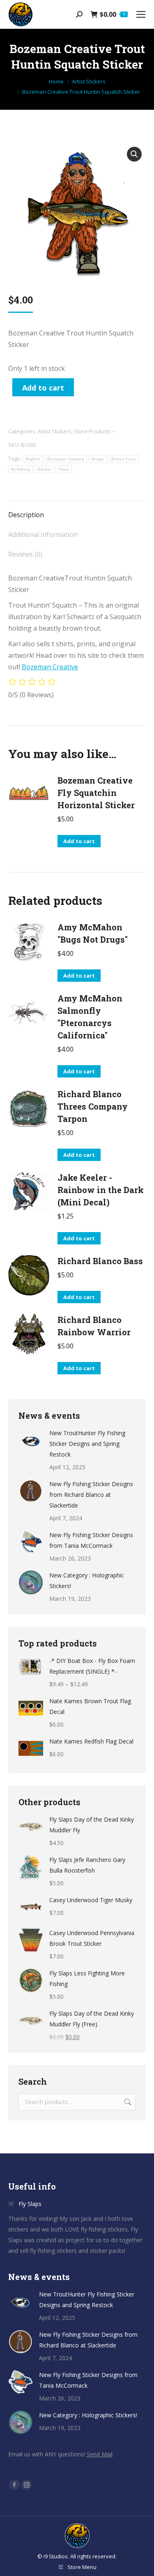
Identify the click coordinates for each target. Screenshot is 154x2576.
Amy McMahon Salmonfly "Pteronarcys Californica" (90, 1017)
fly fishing (21, 469)
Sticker (44, 469)
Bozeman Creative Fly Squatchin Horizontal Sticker (96, 793)
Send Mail (100, 2454)
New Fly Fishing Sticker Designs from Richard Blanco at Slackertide (91, 1495)
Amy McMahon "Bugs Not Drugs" (93, 933)
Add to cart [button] (79, 841)
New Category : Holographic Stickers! (87, 1581)
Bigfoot (33, 459)
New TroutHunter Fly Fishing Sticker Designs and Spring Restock (87, 1444)
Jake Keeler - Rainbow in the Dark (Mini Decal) (101, 1190)
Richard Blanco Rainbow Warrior (94, 1326)
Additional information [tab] (43, 534)
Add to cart (43, 388)
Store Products (92, 431)
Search (127, 2102)
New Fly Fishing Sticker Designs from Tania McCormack (91, 1540)
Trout (64, 469)
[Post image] (31, 1440)
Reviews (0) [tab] (25, 554)
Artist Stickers (55, 431)
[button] (134, 154)
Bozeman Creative (66, 459)
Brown (98, 459)
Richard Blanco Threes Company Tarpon (93, 1106)
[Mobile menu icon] (141, 14)
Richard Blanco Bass (100, 1261)
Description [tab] (26, 515)
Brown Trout (123, 459)
